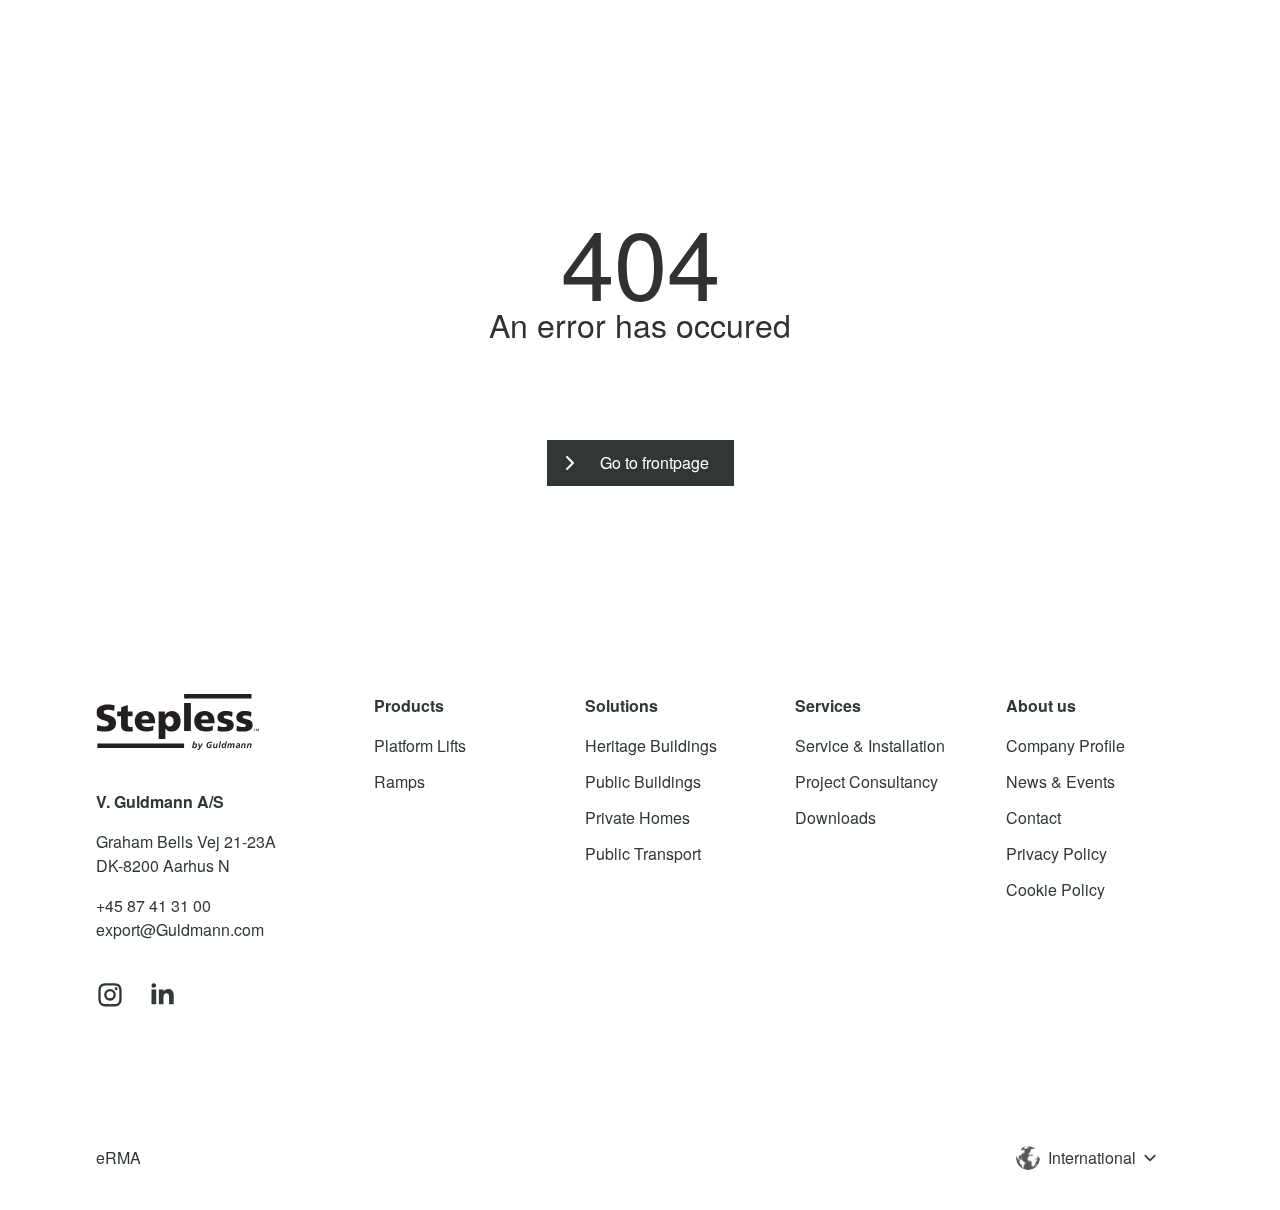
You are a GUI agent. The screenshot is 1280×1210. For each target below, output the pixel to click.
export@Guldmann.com (180, 929)
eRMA (118, 1157)
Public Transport (643, 853)
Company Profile (1065, 745)
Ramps (399, 781)
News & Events (1060, 781)
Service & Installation (870, 745)
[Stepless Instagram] (110, 996)
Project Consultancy (866, 781)
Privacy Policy (1056, 853)
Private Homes (637, 817)
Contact (1033, 817)
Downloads (835, 817)
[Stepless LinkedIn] (162, 996)
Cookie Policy (1055, 889)
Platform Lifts (420, 745)
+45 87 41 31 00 (153, 905)
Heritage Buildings (651, 745)
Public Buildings (643, 781)
